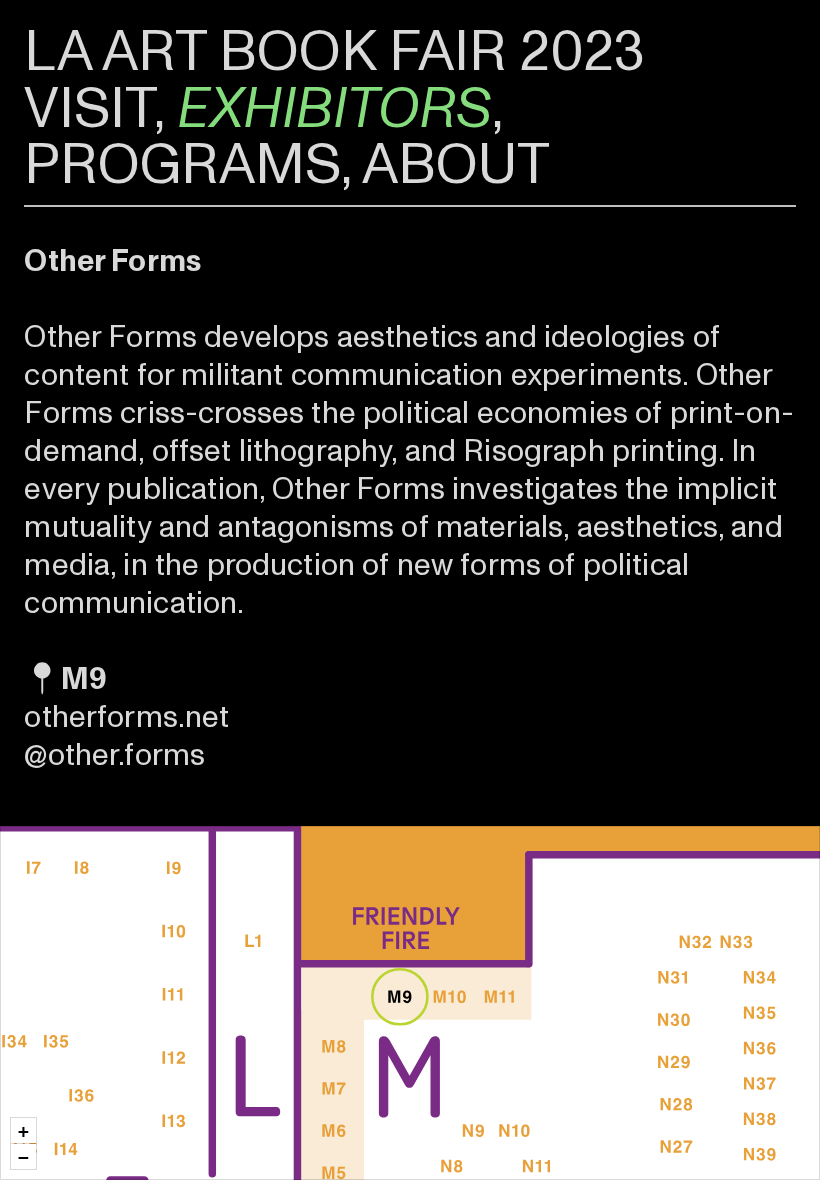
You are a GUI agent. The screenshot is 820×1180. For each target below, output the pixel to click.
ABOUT (456, 165)
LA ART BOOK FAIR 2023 (334, 52)
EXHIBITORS (334, 109)
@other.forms (114, 755)
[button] (23, 1130)
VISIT (89, 109)
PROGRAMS (182, 165)
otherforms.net (126, 717)
